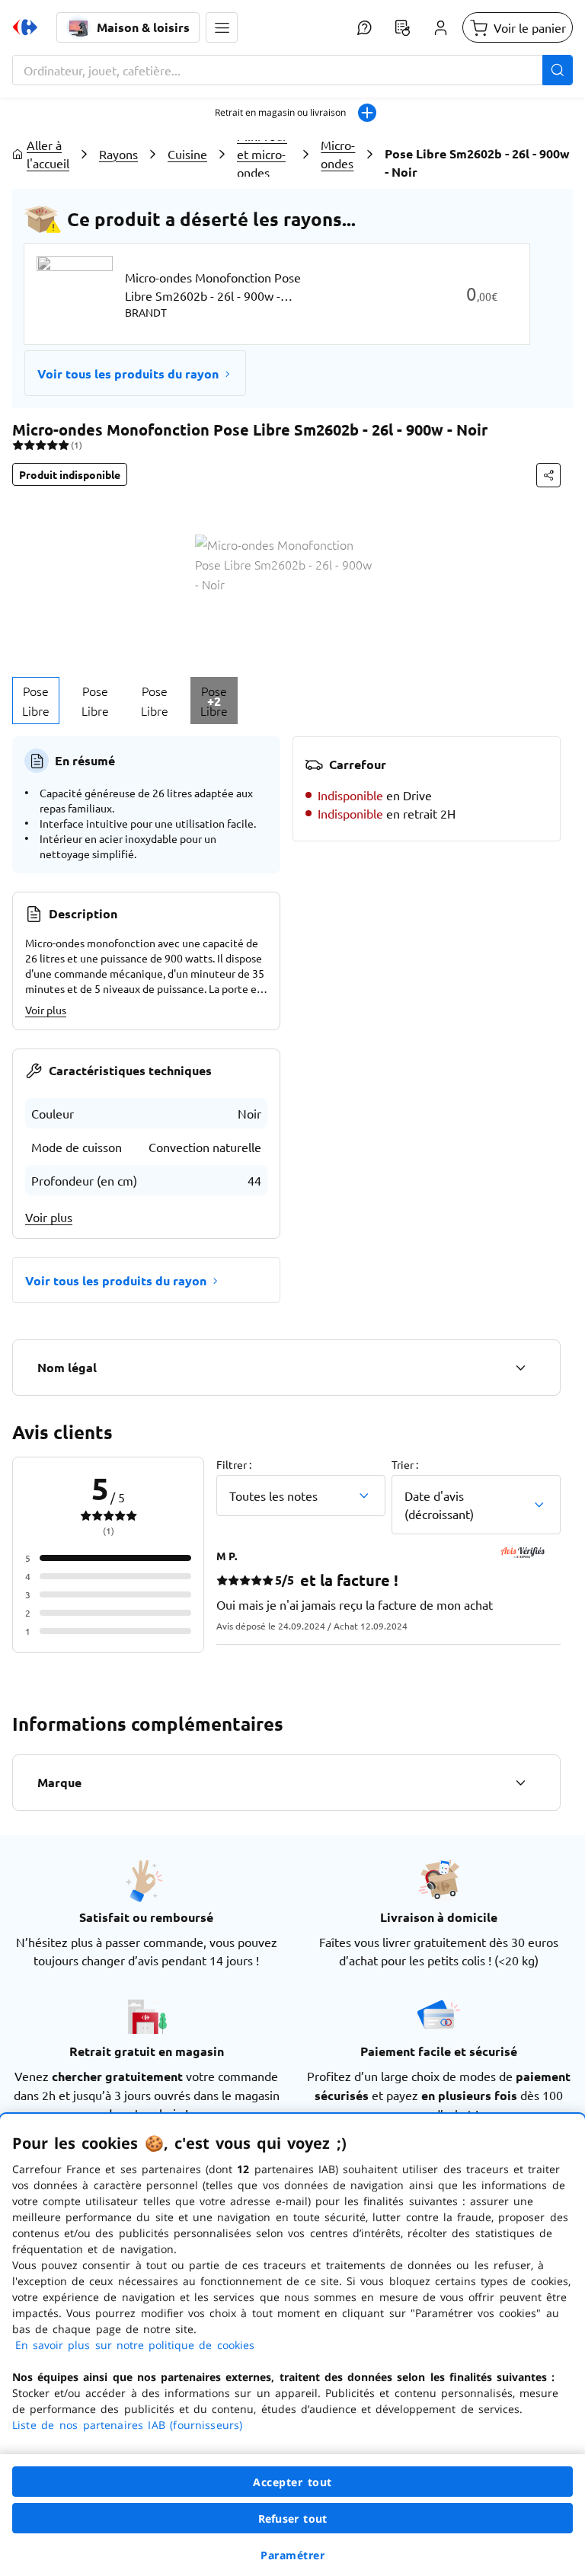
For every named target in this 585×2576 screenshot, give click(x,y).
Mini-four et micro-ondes (262, 154)
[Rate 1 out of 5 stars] (18, 445)
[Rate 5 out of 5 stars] (64, 445)
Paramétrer (292, 2555)
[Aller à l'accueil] (25, 27)
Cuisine (187, 154)
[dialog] (292, 2345)
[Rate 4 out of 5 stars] (52, 445)
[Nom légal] (520, 1368)
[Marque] (520, 1783)
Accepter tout (292, 2482)
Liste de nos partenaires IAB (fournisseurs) (127, 2425)
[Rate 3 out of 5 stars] (41, 445)
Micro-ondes (338, 154)
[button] (222, 27)
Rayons (118, 154)
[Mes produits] (402, 27)
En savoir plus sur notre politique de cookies (135, 2345)
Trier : (405, 1464)
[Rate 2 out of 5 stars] (29, 445)
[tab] (36, 701)
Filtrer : (234, 1464)
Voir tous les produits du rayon (128, 373)
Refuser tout (292, 2519)
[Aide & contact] (364, 27)
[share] (548, 475)
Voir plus (46, 1010)
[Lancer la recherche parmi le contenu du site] (558, 70)
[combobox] (292, 70)
